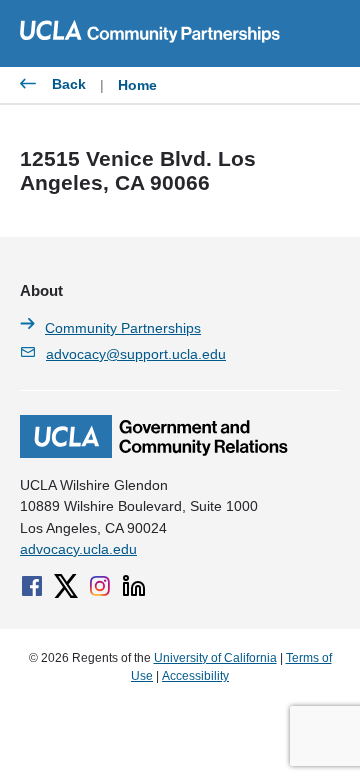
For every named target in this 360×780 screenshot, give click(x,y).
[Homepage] (154, 453)
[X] (66, 586)
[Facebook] (32, 586)
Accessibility (195, 676)
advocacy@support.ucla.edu (136, 354)
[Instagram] (100, 586)
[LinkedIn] (134, 586)
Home (137, 85)
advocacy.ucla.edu (78, 549)
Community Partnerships (123, 328)
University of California (215, 658)
